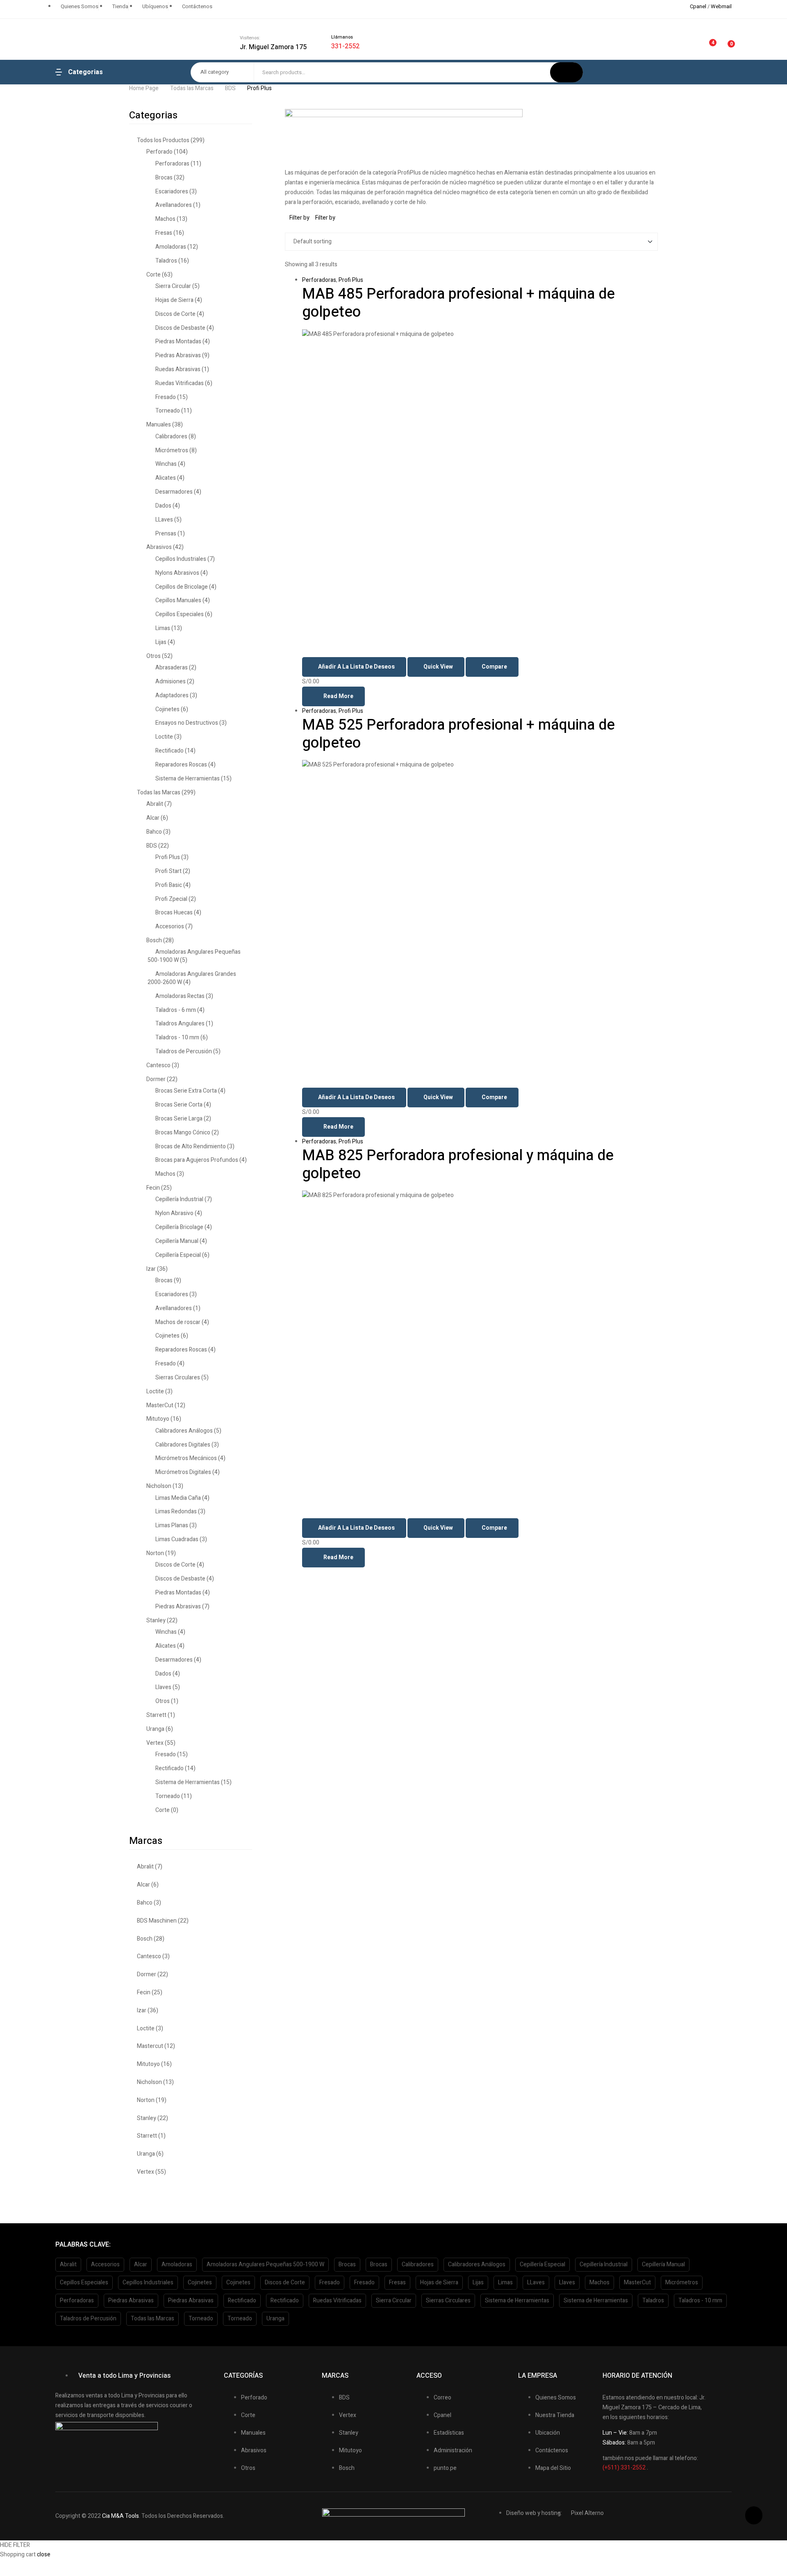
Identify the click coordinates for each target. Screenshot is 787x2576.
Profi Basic (169, 885)
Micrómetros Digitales (183, 1472)
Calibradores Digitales (183, 1445)
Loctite (164, 737)
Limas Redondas (176, 1511)
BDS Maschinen (157, 1921)
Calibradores (171, 437)
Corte (154, 275)
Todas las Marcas (192, 88)
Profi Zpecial (171, 899)
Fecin (153, 1188)
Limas (163, 628)
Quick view (438, 667)
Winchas (166, 464)
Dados (163, 506)
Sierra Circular (173, 286)
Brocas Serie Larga (179, 1119)
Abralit (155, 804)
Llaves (163, 1687)
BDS (230, 88)
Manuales (159, 425)
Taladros (166, 261)
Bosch (154, 940)
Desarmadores (174, 492)
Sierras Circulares (178, 1378)
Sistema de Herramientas (188, 779)
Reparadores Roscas (181, 765)
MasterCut (160, 1405)
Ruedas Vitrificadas (180, 383)
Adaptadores (172, 695)
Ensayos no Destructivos (187, 723)
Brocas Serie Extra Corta (186, 1091)
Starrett (156, 1715)
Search (566, 72)
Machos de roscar (178, 1322)
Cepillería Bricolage (179, 1227)
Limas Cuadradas (177, 1539)
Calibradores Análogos (184, 1431)
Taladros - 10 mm (177, 1037)
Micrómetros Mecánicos (186, 1458)
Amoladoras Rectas (180, 996)
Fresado (166, 397)
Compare (494, 667)
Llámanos (342, 37)
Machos (165, 219)
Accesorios (170, 926)
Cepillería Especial (178, 1255)
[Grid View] (287, 228)
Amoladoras (171, 247)
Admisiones (171, 681)
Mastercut (150, 2046)
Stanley (156, 1620)
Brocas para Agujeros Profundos (197, 1160)
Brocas (164, 178)
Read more (338, 696)
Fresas (164, 233)
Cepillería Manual (177, 1241)
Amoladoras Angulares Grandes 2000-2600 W (192, 978)
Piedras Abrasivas (178, 355)
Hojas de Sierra (174, 300)
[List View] (293, 228)
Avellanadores (174, 205)
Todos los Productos (163, 140)
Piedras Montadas (178, 341)
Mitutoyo (158, 1419)
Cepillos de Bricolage (182, 587)
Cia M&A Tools (121, 2516)
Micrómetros (172, 450)
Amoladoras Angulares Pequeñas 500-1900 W (194, 956)
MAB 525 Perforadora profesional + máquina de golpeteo (458, 734)
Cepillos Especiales (180, 614)
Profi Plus (351, 280)
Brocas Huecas (174, 913)
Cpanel (698, 6)
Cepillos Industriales (181, 559)
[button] (754, 2515)
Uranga (155, 1729)
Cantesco (158, 1065)
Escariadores (172, 192)
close (44, 2554)
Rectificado (169, 751)
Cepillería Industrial (179, 1199)
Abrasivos (159, 547)
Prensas (166, 534)
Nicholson (159, 1486)
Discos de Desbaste (180, 328)
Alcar (153, 818)
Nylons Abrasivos (177, 573)
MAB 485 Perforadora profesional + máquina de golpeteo (458, 303)
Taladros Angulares (180, 1024)
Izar (151, 1269)
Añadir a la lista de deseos (356, 667)
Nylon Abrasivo (174, 1213)
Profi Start (168, 871)
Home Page (144, 88)
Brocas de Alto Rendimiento (191, 1146)
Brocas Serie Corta (179, 1105)
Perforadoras (319, 280)
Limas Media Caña (178, 1498)
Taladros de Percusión (184, 1051)
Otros (154, 656)
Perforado (159, 152)
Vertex (155, 1743)
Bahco (154, 832)
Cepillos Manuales (178, 600)
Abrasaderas (172, 668)
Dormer (156, 1079)
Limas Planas (172, 1525)
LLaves (164, 520)
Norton (155, 1553)
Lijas (161, 642)
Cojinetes (167, 709)
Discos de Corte (175, 314)
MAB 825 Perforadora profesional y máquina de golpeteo (458, 1164)
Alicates (166, 478)
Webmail (721, 6)
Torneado (168, 411)
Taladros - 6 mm (176, 1010)
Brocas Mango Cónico (183, 1133)
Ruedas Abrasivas (178, 369)
